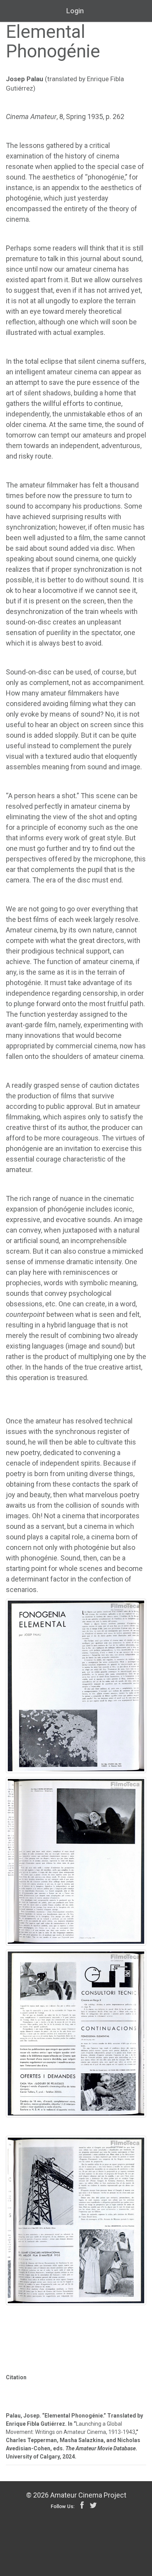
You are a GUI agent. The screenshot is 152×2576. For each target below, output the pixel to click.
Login (75, 11)
